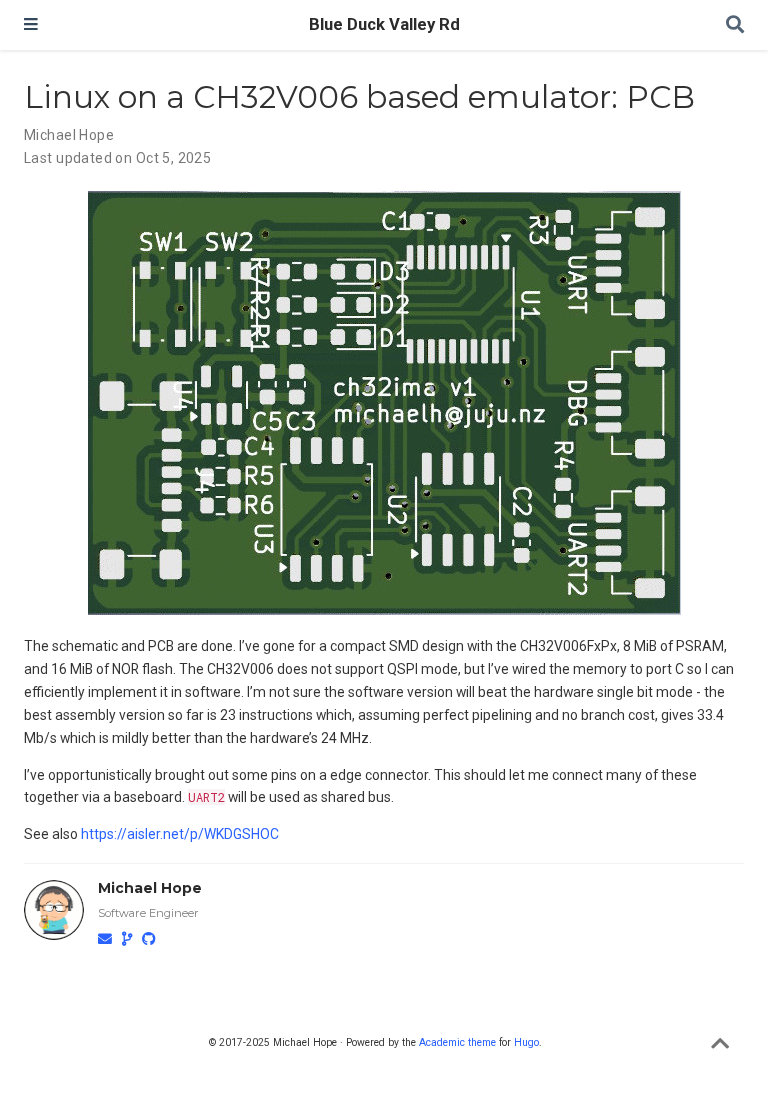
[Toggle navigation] (31, 25)
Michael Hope (69, 135)
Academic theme (457, 1042)
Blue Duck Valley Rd (384, 24)
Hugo (526, 1042)
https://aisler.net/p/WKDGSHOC (180, 834)
